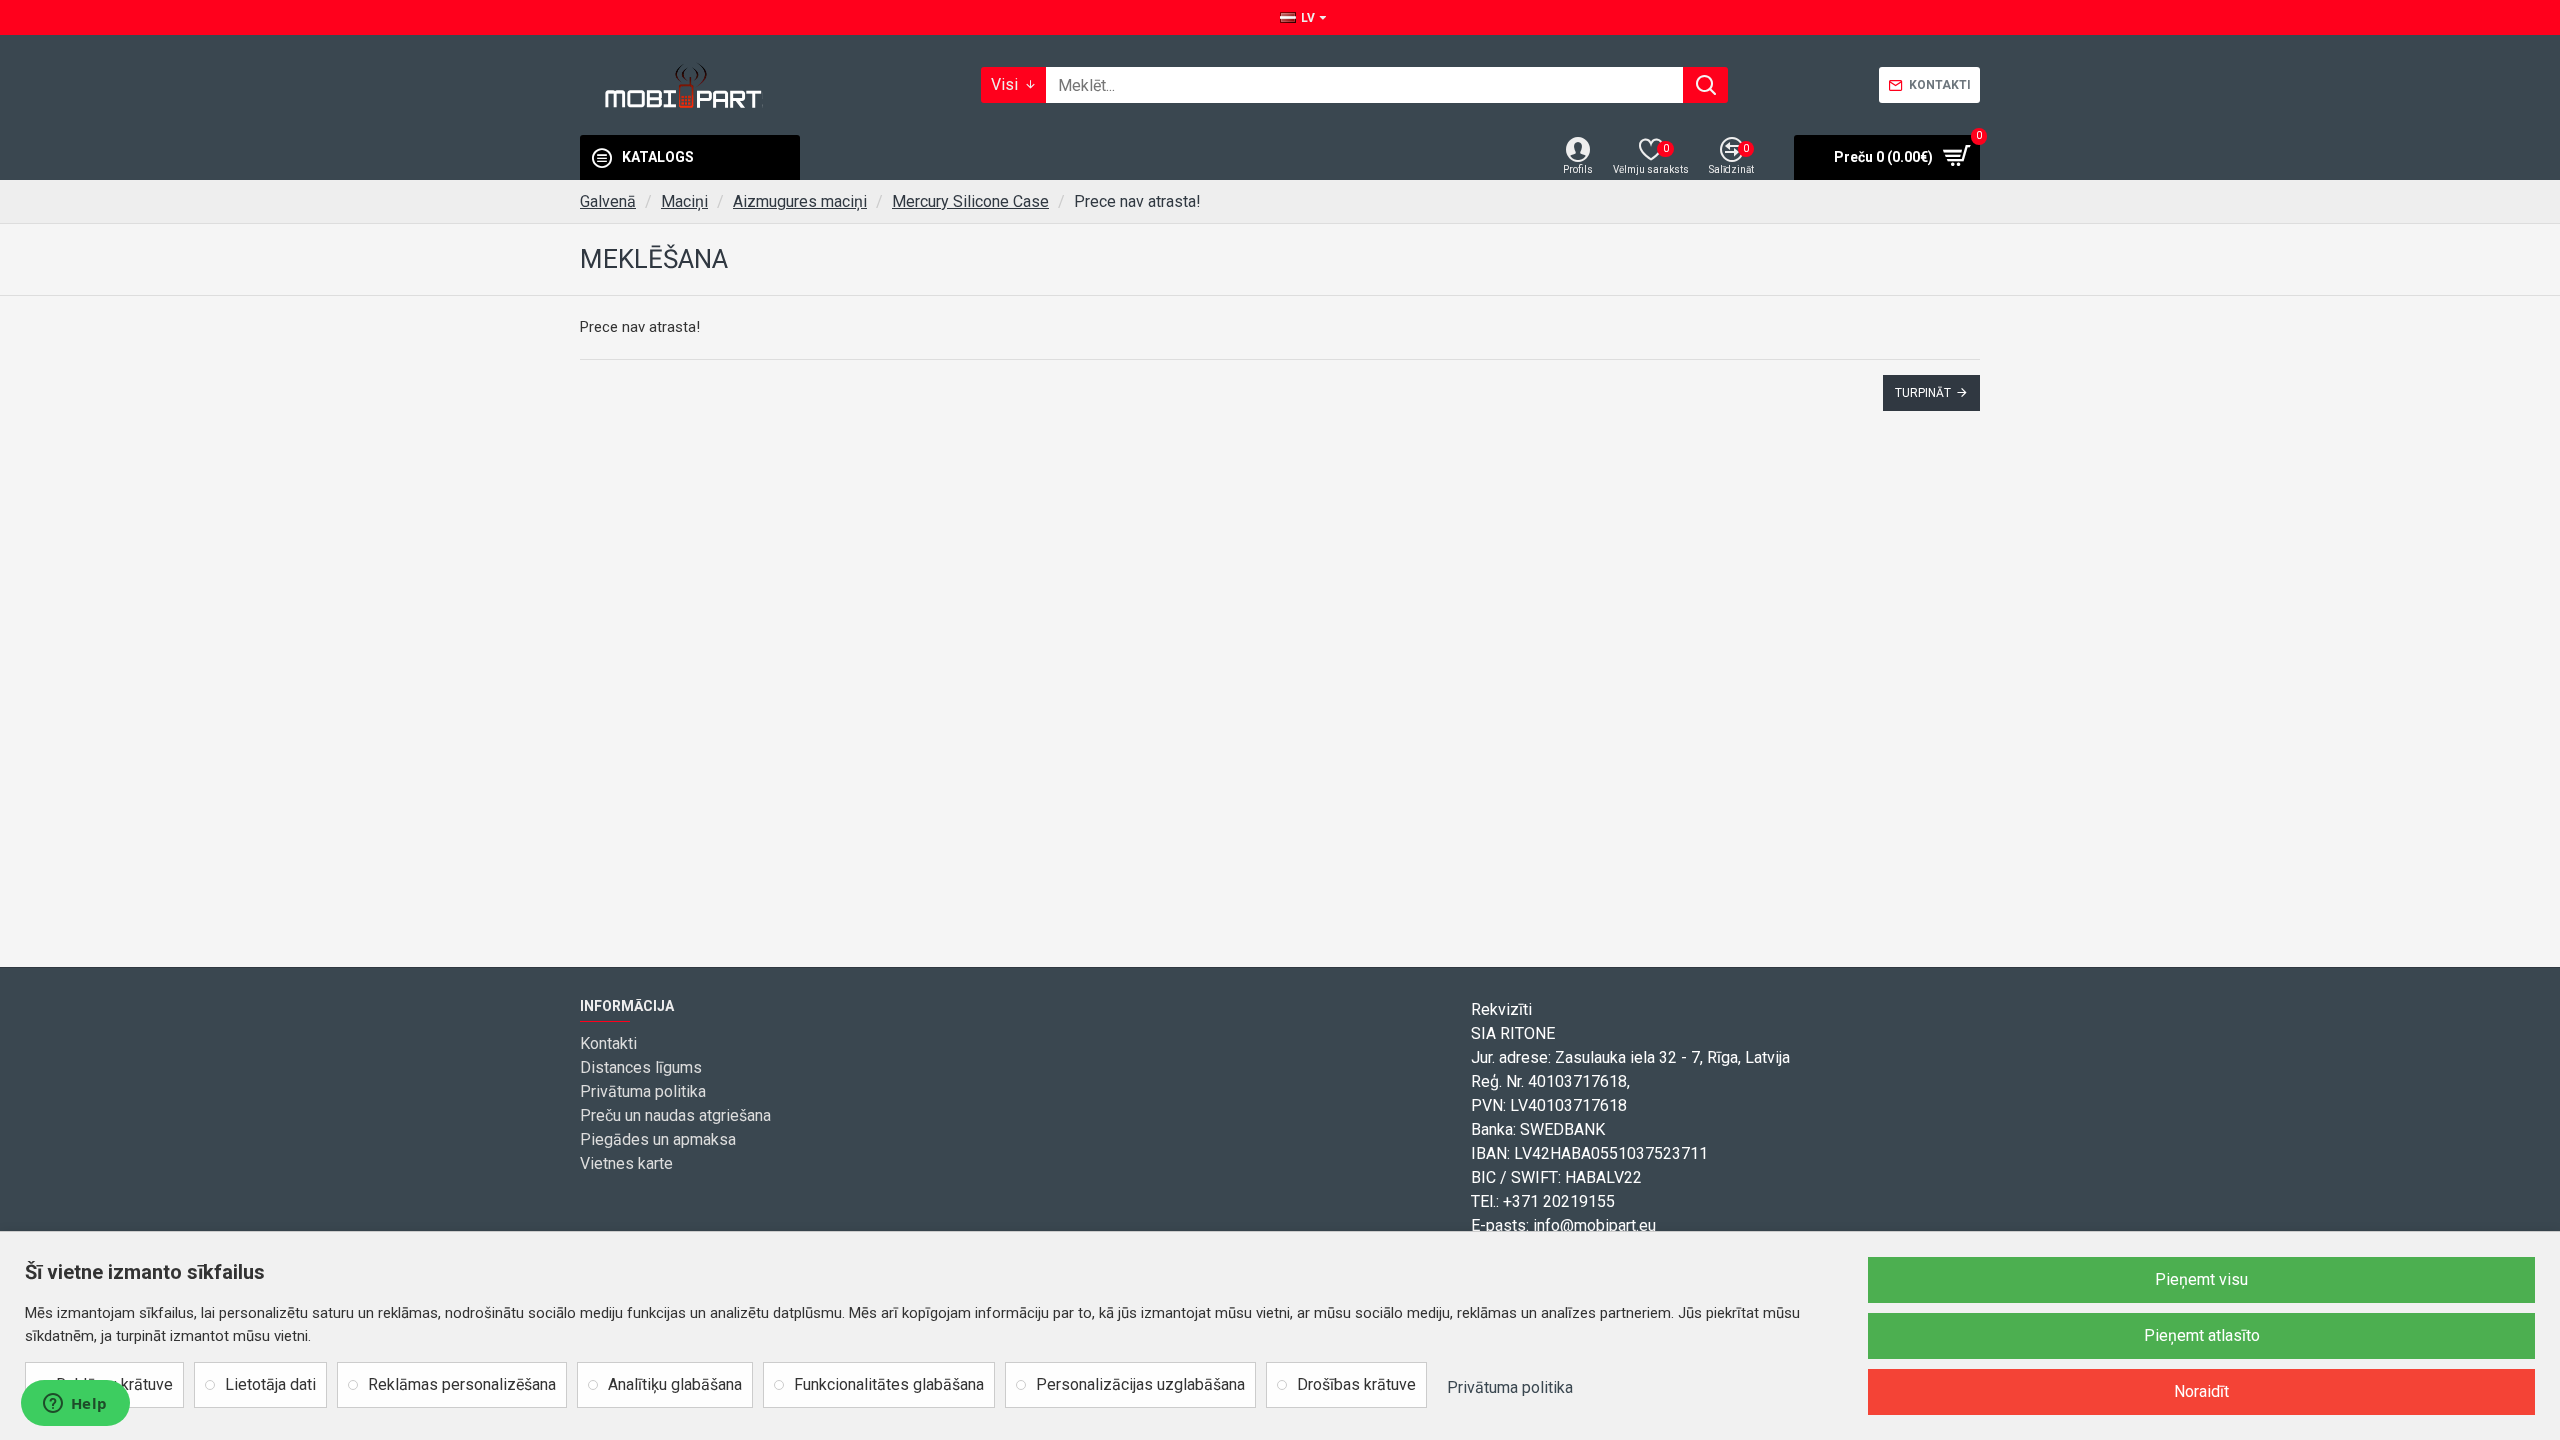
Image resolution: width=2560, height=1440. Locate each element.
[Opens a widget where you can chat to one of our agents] (75, 1405)
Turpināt (1923, 393)
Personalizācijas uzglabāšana (1140, 1384)
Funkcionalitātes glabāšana (889, 1384)
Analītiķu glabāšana (675, 1384)
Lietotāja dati (270, 1384)
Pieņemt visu (2201, 1279)
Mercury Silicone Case (970, 201)
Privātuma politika (1510, 1387)
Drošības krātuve (1356, 1384)
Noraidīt (2201, 1391)
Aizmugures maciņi (800, 201)
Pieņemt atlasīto (2202, 1335)
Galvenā (608, 201)
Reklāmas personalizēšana (462, 1384)
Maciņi (684, 201)
